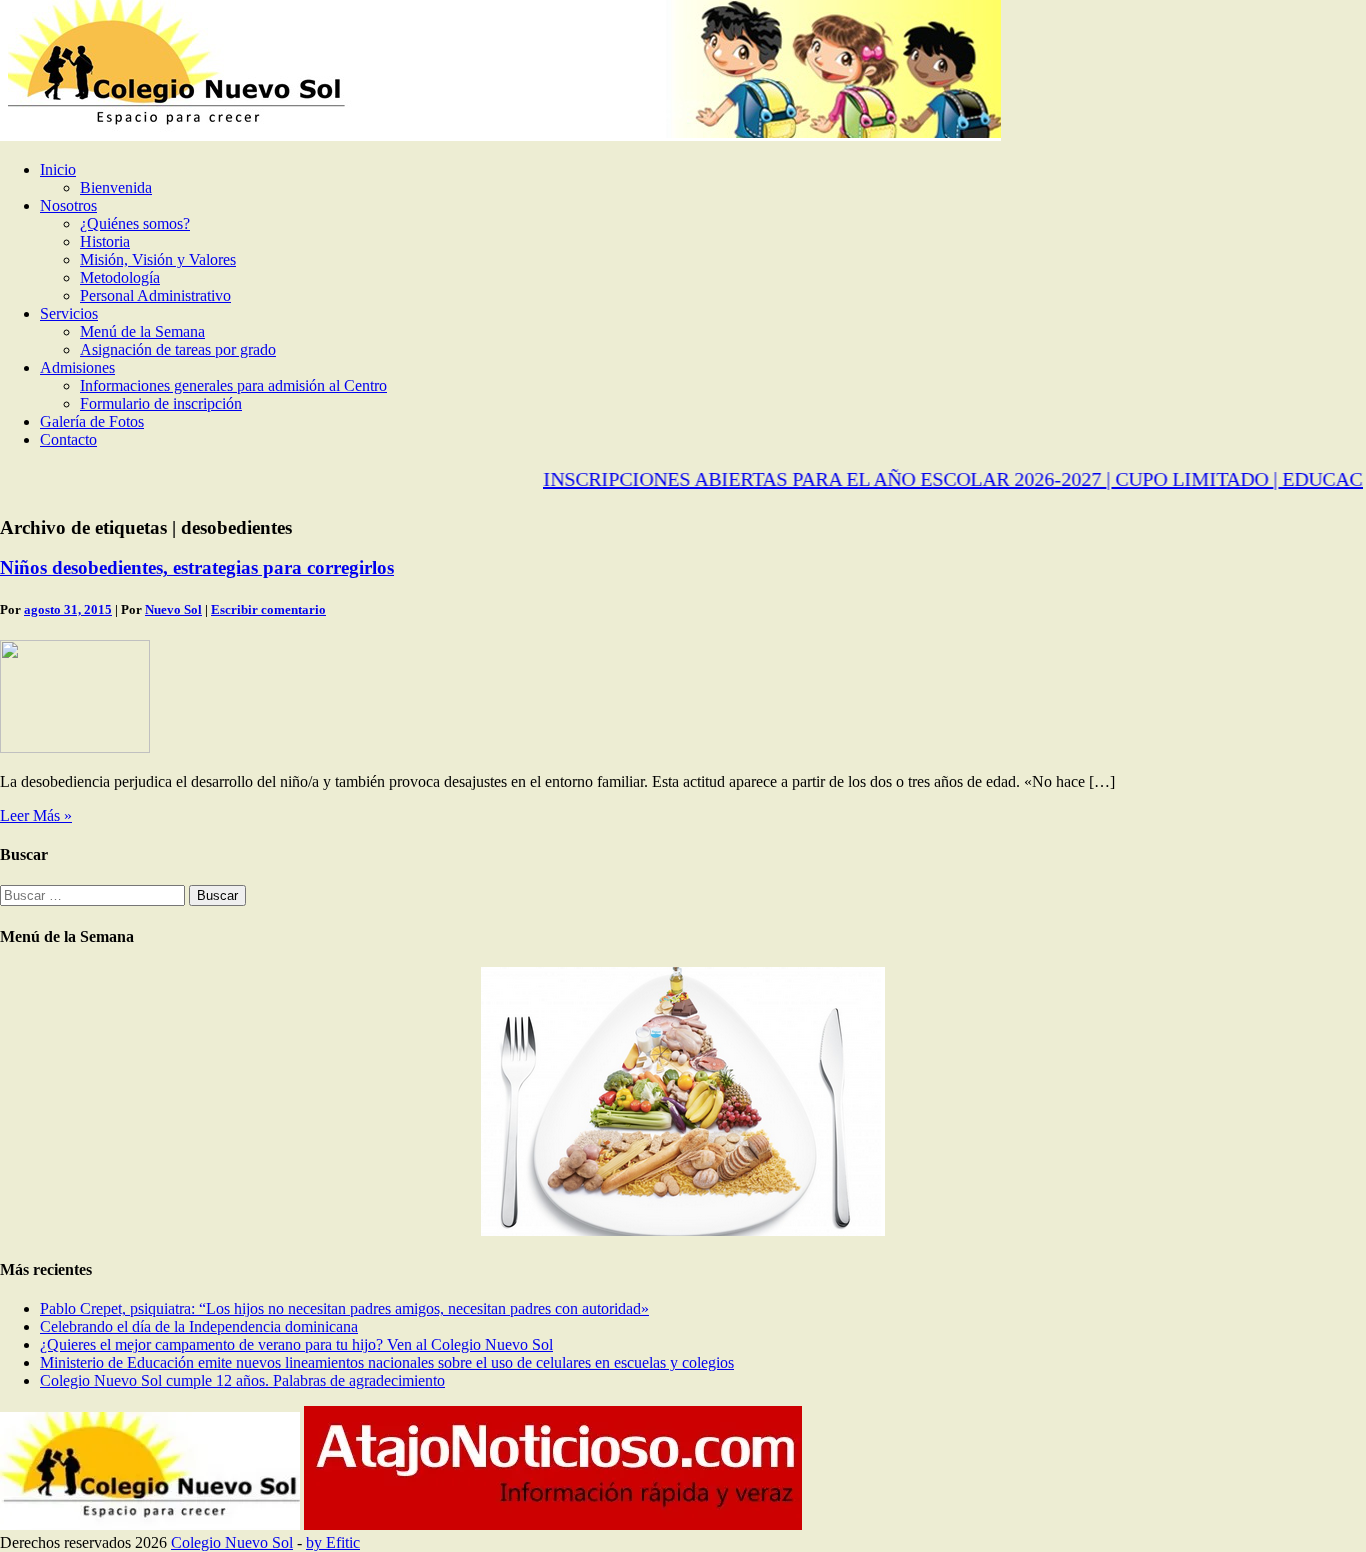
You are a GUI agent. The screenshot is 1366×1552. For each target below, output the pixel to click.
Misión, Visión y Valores (158, 259)
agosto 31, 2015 (68, 609)
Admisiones (77, 367)
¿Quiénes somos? (135, 223)
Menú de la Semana (142, 331)
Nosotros (68, 205)
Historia (105, 241)
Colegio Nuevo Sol (232, 1542)
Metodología (120, 277)
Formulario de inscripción (161, 403)
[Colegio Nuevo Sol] (500, 135)
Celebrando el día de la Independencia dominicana (199, 1326)
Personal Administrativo (155, 295)
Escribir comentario (268, 609)
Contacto (68, 439)
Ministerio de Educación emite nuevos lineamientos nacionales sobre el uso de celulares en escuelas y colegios (387, 1362)
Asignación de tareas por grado (178, 349)
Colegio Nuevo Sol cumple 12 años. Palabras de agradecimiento (242, 1380)
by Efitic (333, 1542)
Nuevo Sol (173, 609)
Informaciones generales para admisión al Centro (233, 385)
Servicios (69, 313)
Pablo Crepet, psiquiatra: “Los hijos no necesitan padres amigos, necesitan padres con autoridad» (344, 1308)
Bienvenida (116, 187)
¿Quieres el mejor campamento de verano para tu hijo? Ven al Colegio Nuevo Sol (296, 1344)
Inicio (58, 169)
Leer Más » (36, 815)
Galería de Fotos (92, 421)
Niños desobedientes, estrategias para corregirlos (197, 567)
